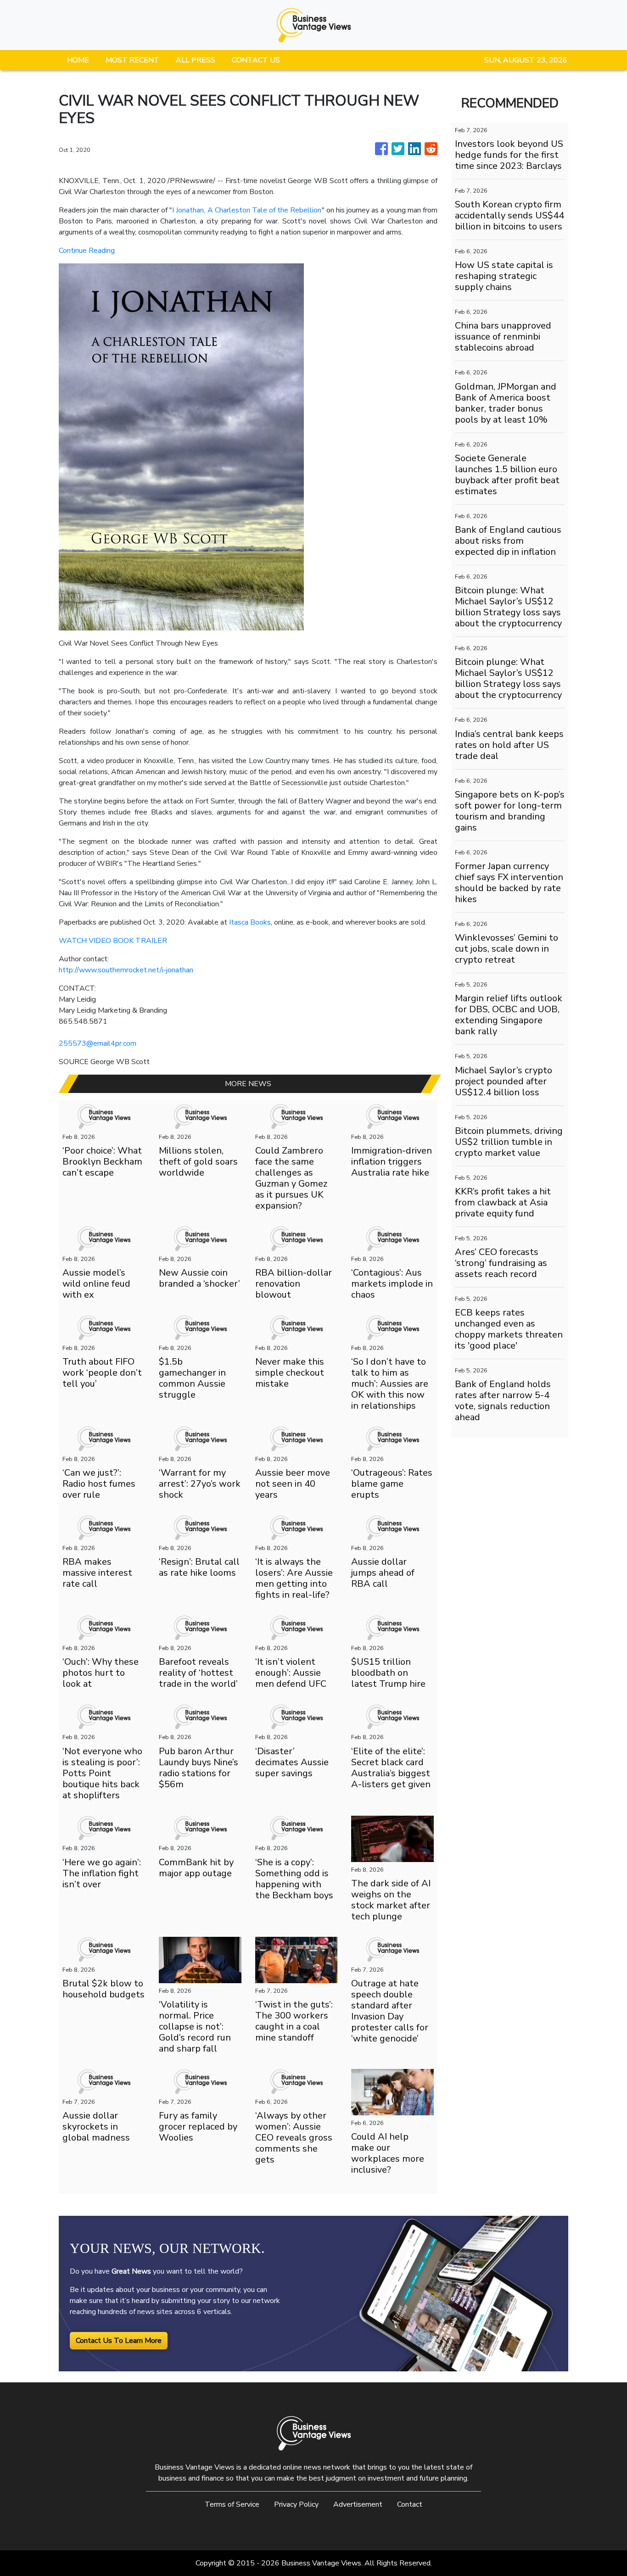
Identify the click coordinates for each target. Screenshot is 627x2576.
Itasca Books (250, 922)
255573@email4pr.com (98, 1043)
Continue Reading (87, 251)
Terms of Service (232, 2504)
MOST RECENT (132, 60)
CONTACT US (256, 60)
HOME (78, 60)
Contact (410, 2504)
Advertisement (358, 2504)
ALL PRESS (196, 60)
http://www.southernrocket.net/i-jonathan (126, 970)
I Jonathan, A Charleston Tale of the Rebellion (247, 210)
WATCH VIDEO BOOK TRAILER (113, 941)
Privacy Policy (296, 2504)
